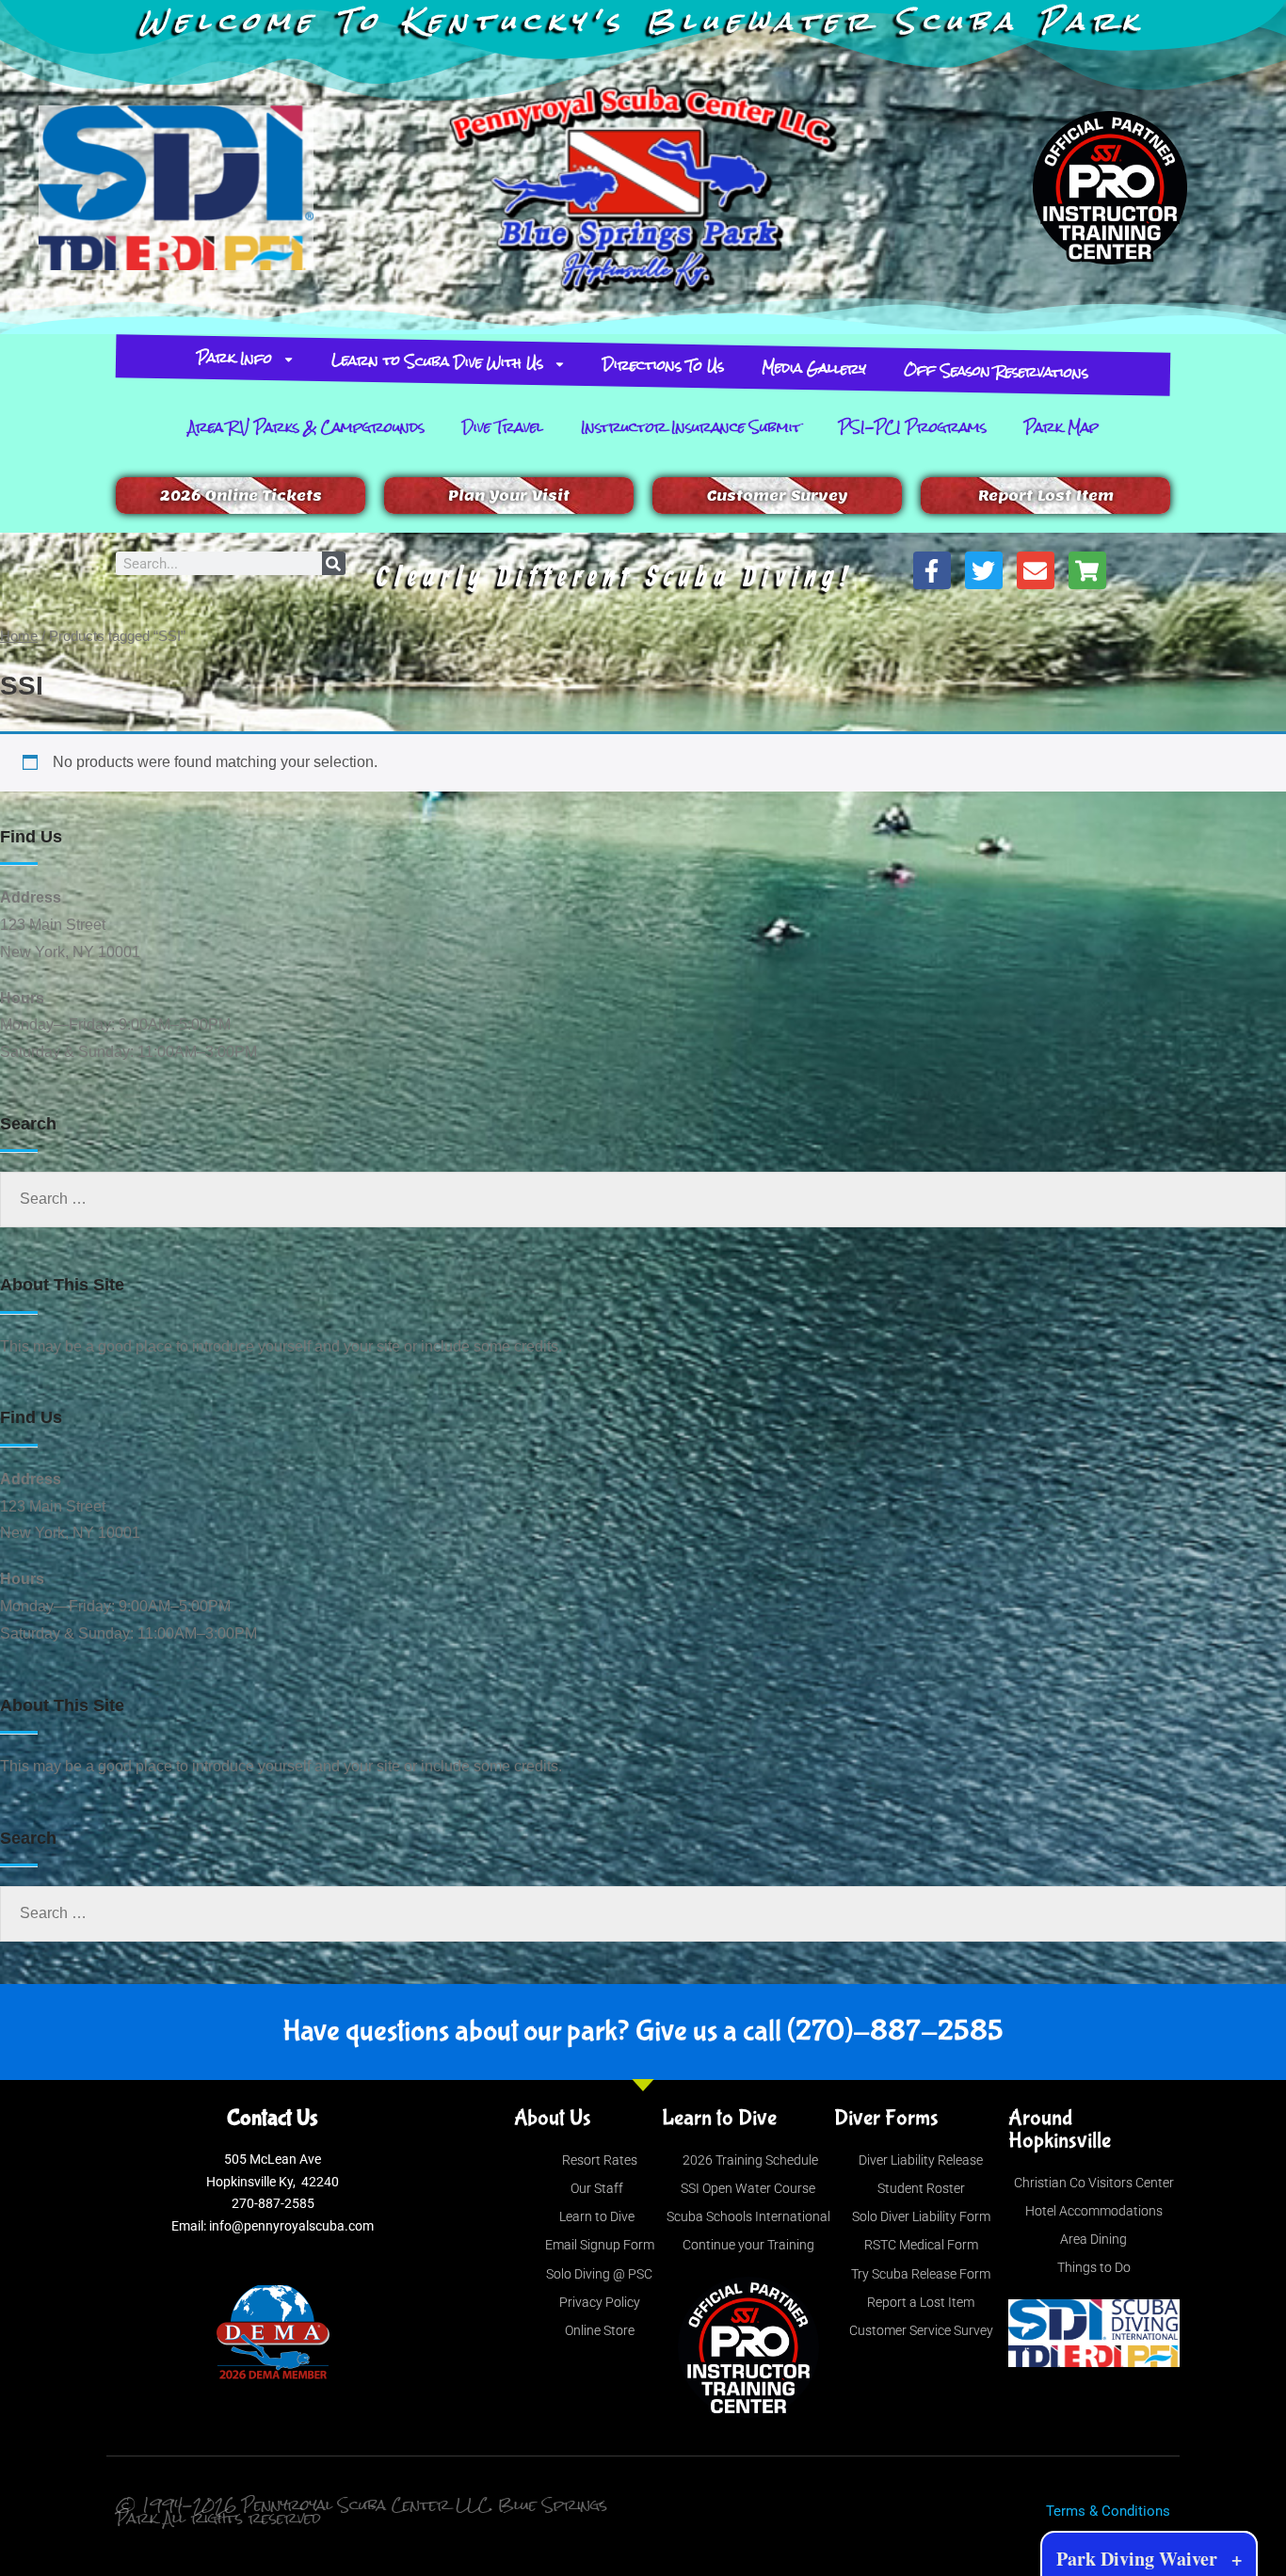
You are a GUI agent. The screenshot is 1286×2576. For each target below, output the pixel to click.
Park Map (1061, 427)
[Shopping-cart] (1087, 570)
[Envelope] (1036, 570)
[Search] (334, 563)
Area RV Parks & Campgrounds (306, 427)
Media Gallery (814, 368)
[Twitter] (984, 570)
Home (19, 636)
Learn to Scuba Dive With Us (438, 361)
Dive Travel (503, 427)
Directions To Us (664, 365)
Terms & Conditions (1108, 2511)
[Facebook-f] (932, 570)
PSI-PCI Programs (913, 427)
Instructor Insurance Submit (691, 427)
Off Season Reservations (997, 371)
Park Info (235, 358)
